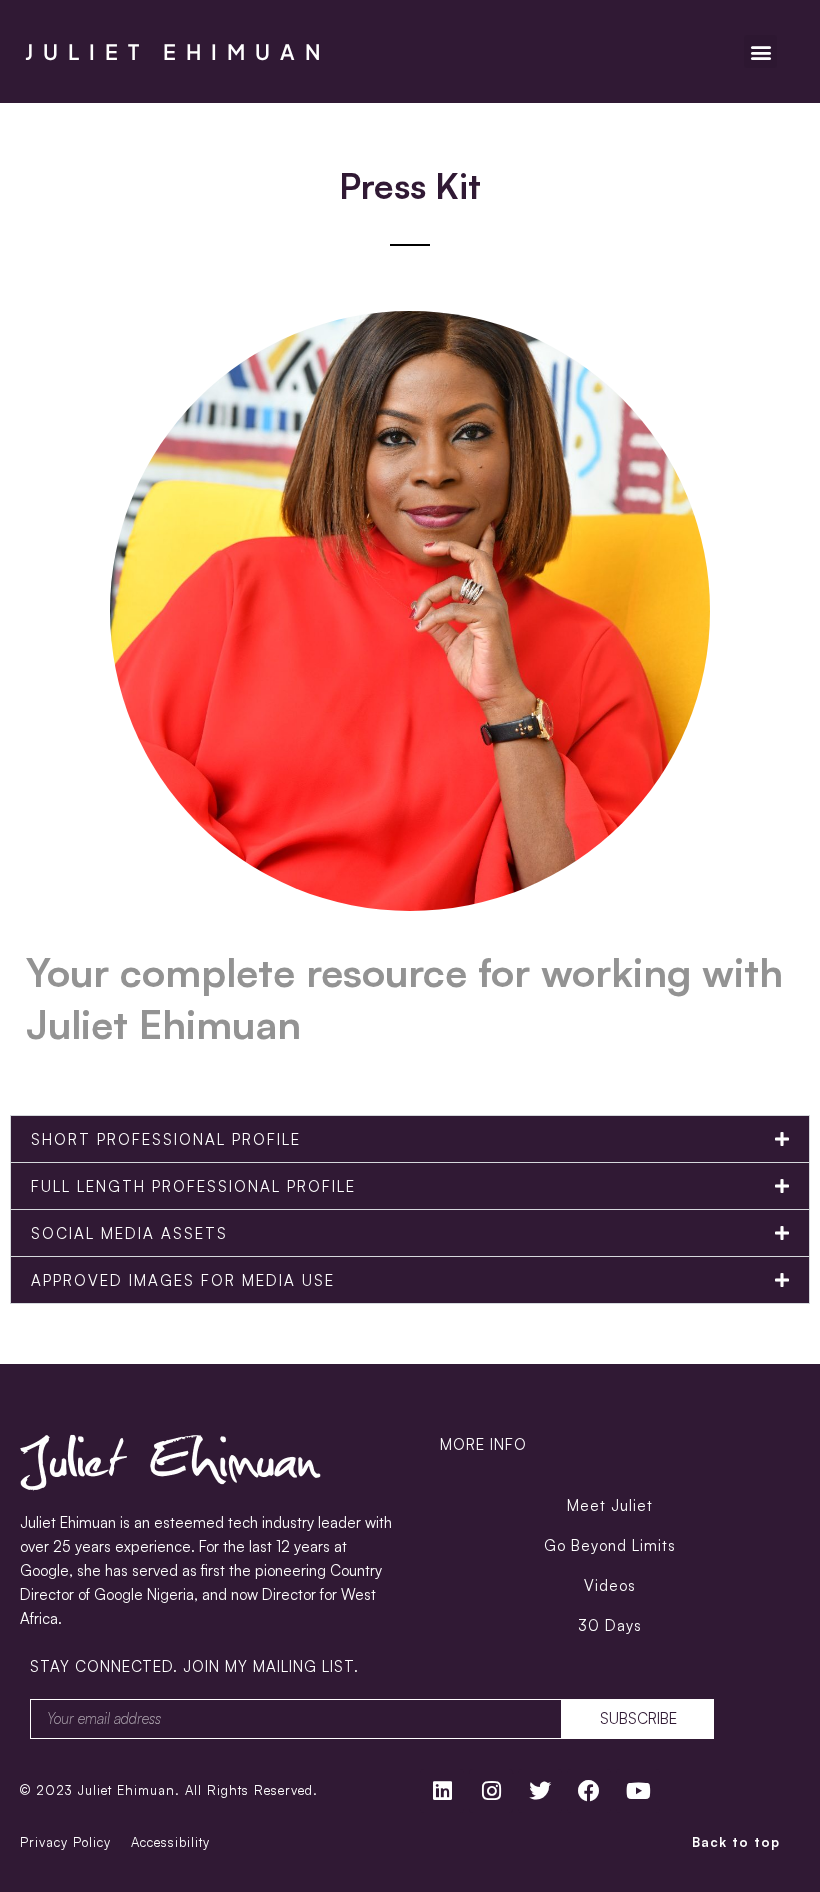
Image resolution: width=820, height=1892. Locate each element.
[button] (760, 51)
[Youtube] (638, 1791)
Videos (610, 1585)
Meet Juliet (610, 1505)
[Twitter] (540, 1791)
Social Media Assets (129, 1233)
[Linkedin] (442, 1791)
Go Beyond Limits (610, 1545)
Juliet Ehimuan (178, 51)
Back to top (736, 1842)
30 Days (610, 1625)
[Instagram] (491, 1791)
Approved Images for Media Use (183, 1280)
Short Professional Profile (166, 1139)
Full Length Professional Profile (193, 1186)
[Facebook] (589, 1791)
